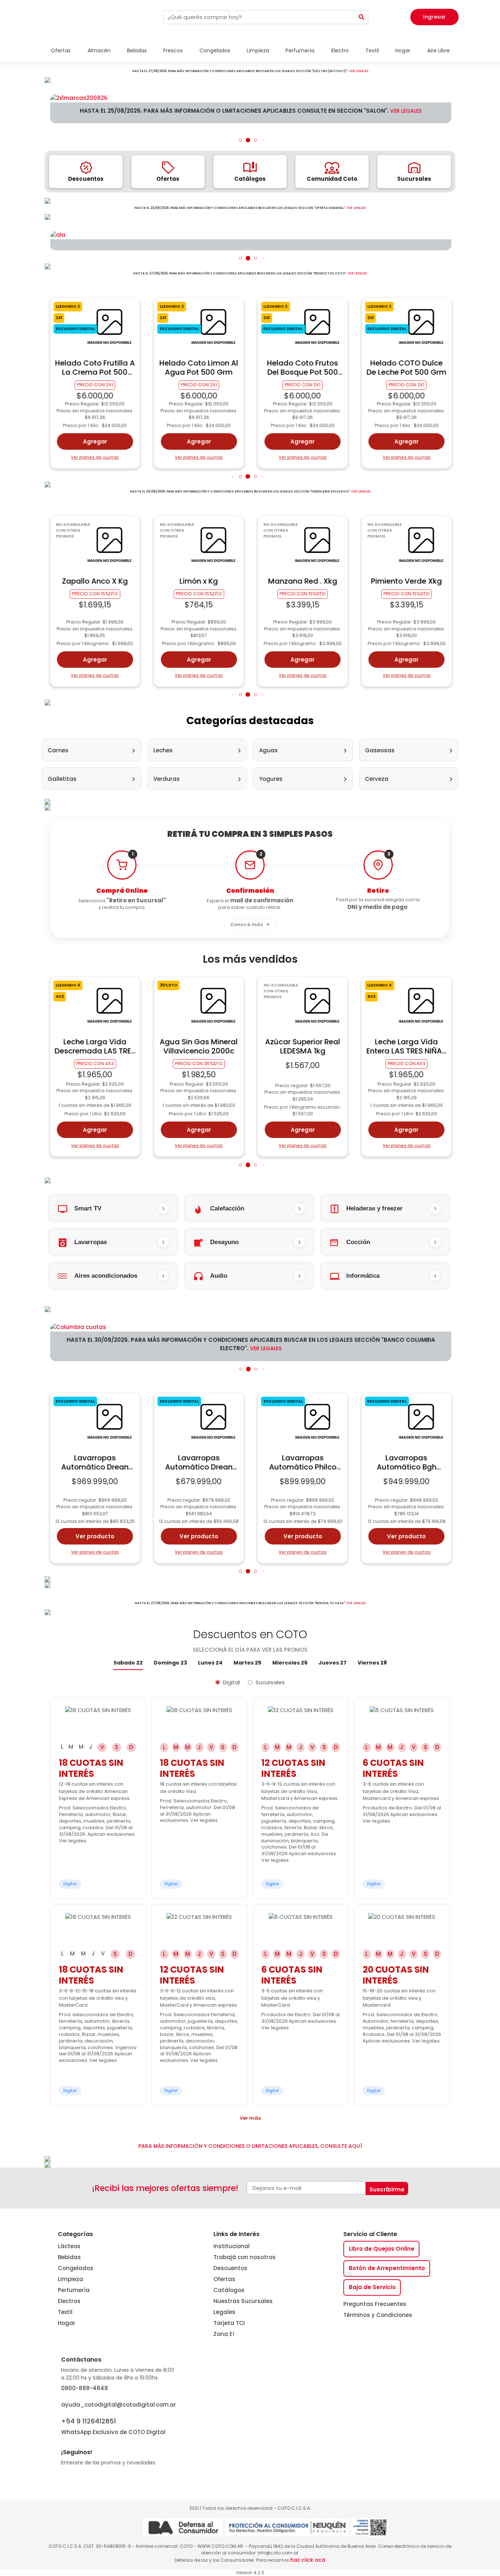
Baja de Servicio (372, 2287)
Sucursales (270, 1682)
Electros (69, 2301)
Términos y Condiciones (378, 2315)
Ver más (250, 2118)
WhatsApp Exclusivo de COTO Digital (113, 2426)
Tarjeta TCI (229, 2323)
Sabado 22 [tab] (128, 1663)
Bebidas (69, 2257)
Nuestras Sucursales (243, 2301)
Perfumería (74, 2290)
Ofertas (224, 2279)
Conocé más (247, 924)
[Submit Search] (362, 17)
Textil (65, 2312)
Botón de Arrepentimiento (387, 2268)
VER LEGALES (359, 71)
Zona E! (224, 2334)
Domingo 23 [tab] (170, 1663)
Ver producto (95, 1536)
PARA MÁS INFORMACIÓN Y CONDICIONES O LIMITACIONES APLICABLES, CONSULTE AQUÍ (250, 2146)
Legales (224, 2312)
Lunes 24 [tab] (210, 1663)
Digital (231, 1682)
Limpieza (70, 2279)
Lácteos (69, 2246)
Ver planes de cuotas (95, 457)
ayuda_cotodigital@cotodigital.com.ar (119, 2405)
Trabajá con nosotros (245, 2257)
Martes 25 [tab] (247, 1663)
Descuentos (230, 2268)
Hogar (67, 2323)
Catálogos (229, 2290)
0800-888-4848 (85, 2388)
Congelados (76, 2268)
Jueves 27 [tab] (333, 1663)
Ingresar (434, 17)
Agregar (95, 441)
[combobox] (259, 17)
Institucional (232, 2246)
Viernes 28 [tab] (372, 1663)
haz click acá (308, 2560)
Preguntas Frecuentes (375, 2304)
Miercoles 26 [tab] (290, 1663)
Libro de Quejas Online (382, 2249)
